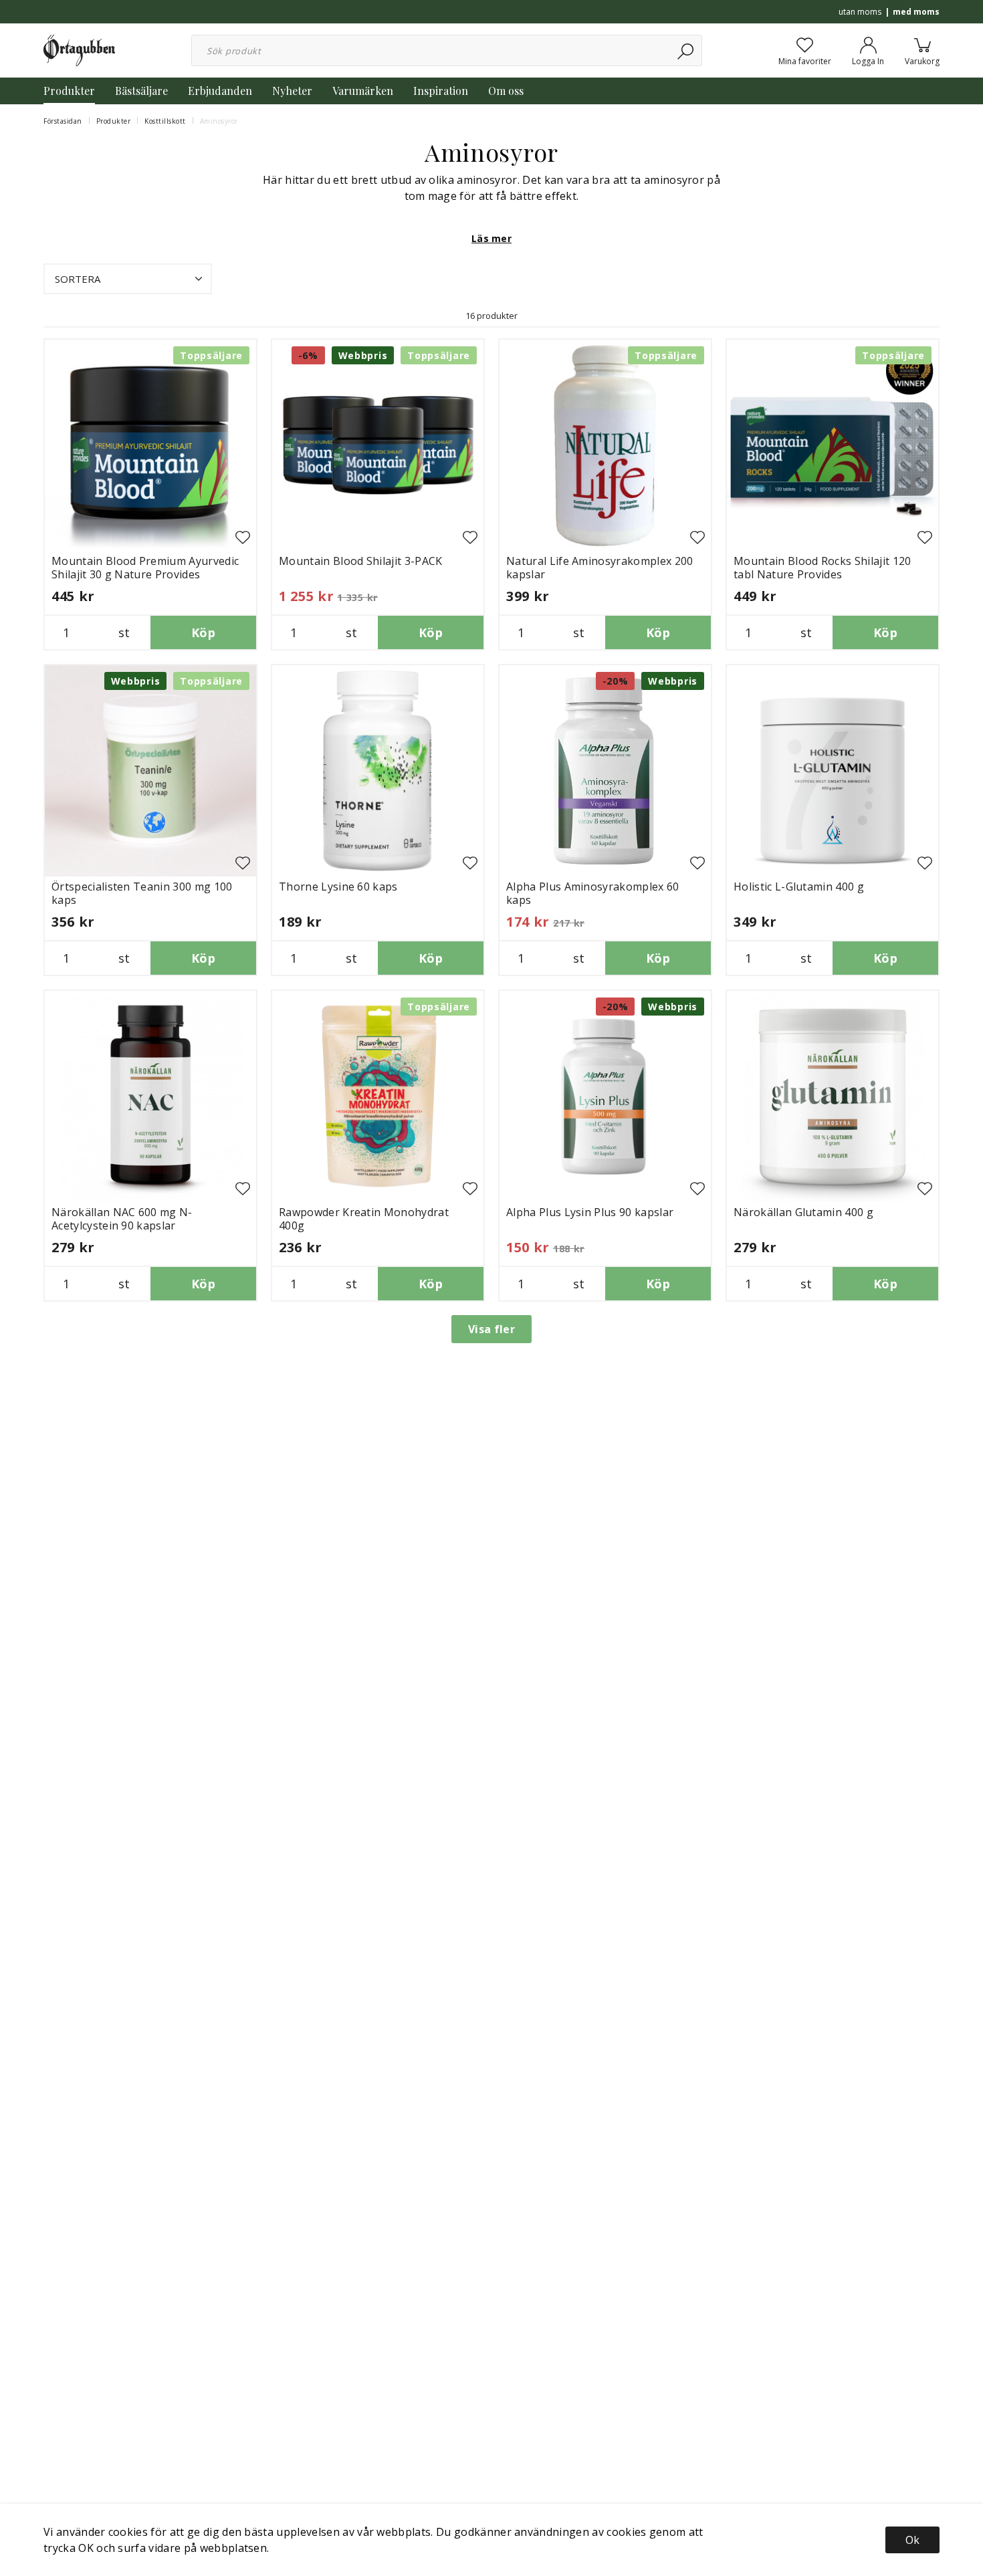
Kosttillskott (165, 121)
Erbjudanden (220, 91)
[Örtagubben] (79, 49)
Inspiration (441, 91)
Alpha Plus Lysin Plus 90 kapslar (590, 1212)
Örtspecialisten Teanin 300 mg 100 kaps (142, 893)
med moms (916, 12)
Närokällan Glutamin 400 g (803, 1212)
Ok (912, 2540)
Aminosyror (219, 121)
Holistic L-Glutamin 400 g (799, 887)
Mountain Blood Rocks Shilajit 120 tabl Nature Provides (823, 568)
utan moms (860, 12)
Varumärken (363, 91)
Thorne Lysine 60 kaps (338, 887)
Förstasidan (63, 121)
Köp (203, 632)
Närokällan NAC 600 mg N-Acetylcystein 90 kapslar (122, 1219)
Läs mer (491, 238)
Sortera (78, 279)
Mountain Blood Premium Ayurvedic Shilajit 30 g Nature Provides (145, 568)
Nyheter (292, 91)
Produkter (69, 91)
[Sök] (686, 50)
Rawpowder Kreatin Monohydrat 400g (364, 1219)
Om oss (506, 91)
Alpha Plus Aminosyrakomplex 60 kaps (593, 893)
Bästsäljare (141, 91)
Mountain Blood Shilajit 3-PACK (361, 561)
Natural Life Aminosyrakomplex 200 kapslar (600, 568)
